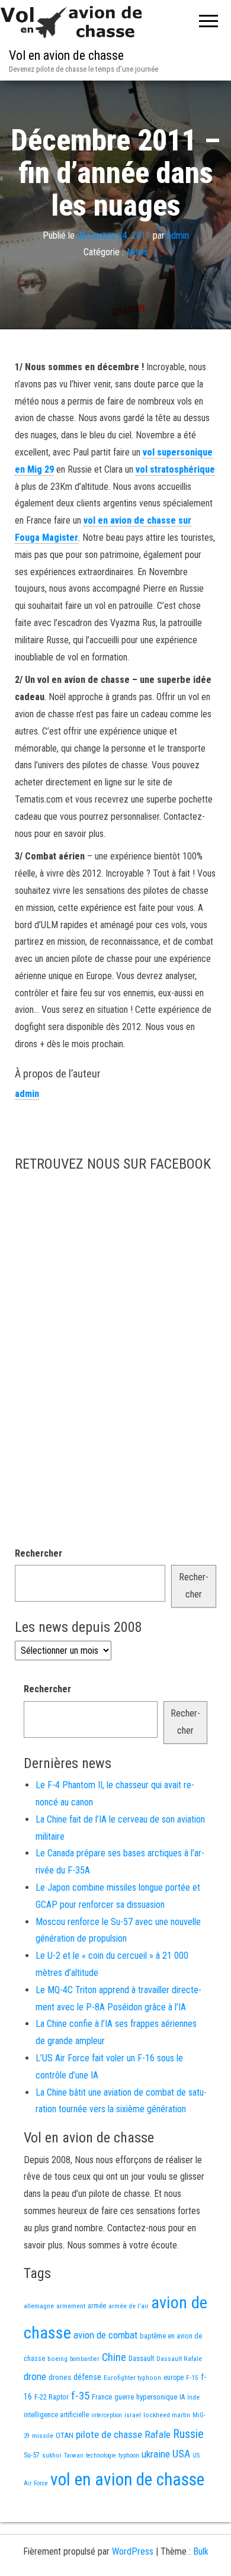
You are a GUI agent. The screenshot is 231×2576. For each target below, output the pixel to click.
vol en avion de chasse (127, 2479)
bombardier (85, 2359)
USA (181, 2454)
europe (174, 2378)
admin (178, 235)
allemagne (39, 2306)
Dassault (141, 2358)
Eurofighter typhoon (132, 2378)
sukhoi (52, 2455)
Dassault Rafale (179, 2359)
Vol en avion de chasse (66, 55)
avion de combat (105, 2335)
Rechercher (38, 1553)
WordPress (133, 2551)
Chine (114, 2357)
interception (107, 2415)
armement (71, 2306)
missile (43, 2436)
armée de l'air (129, 2306)
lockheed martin (167, 2415)
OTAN (65, 2435)
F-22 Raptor (52, 2397)
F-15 (192, 2378)
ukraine (156, 2454)
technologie (101, 2455)
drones (60, 2377)
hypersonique (157, 2397)
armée (97, 2306)
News (137, 252)
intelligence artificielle (56, 2415)
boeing (57, 2359)
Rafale (158, 2434)
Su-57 (32, 2455)
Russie (188, 2434)
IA (182, 2397)
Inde (193, 2397)
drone (35, 2376)
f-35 (80, 2396)
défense (87, 2377)
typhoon (129, 2455)
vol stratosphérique (175, 469)
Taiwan (74, 2455)
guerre (124, 2397)
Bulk (201, 2551)
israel (133, 2415)
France (102, 2397)
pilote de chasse (109, 2434)
